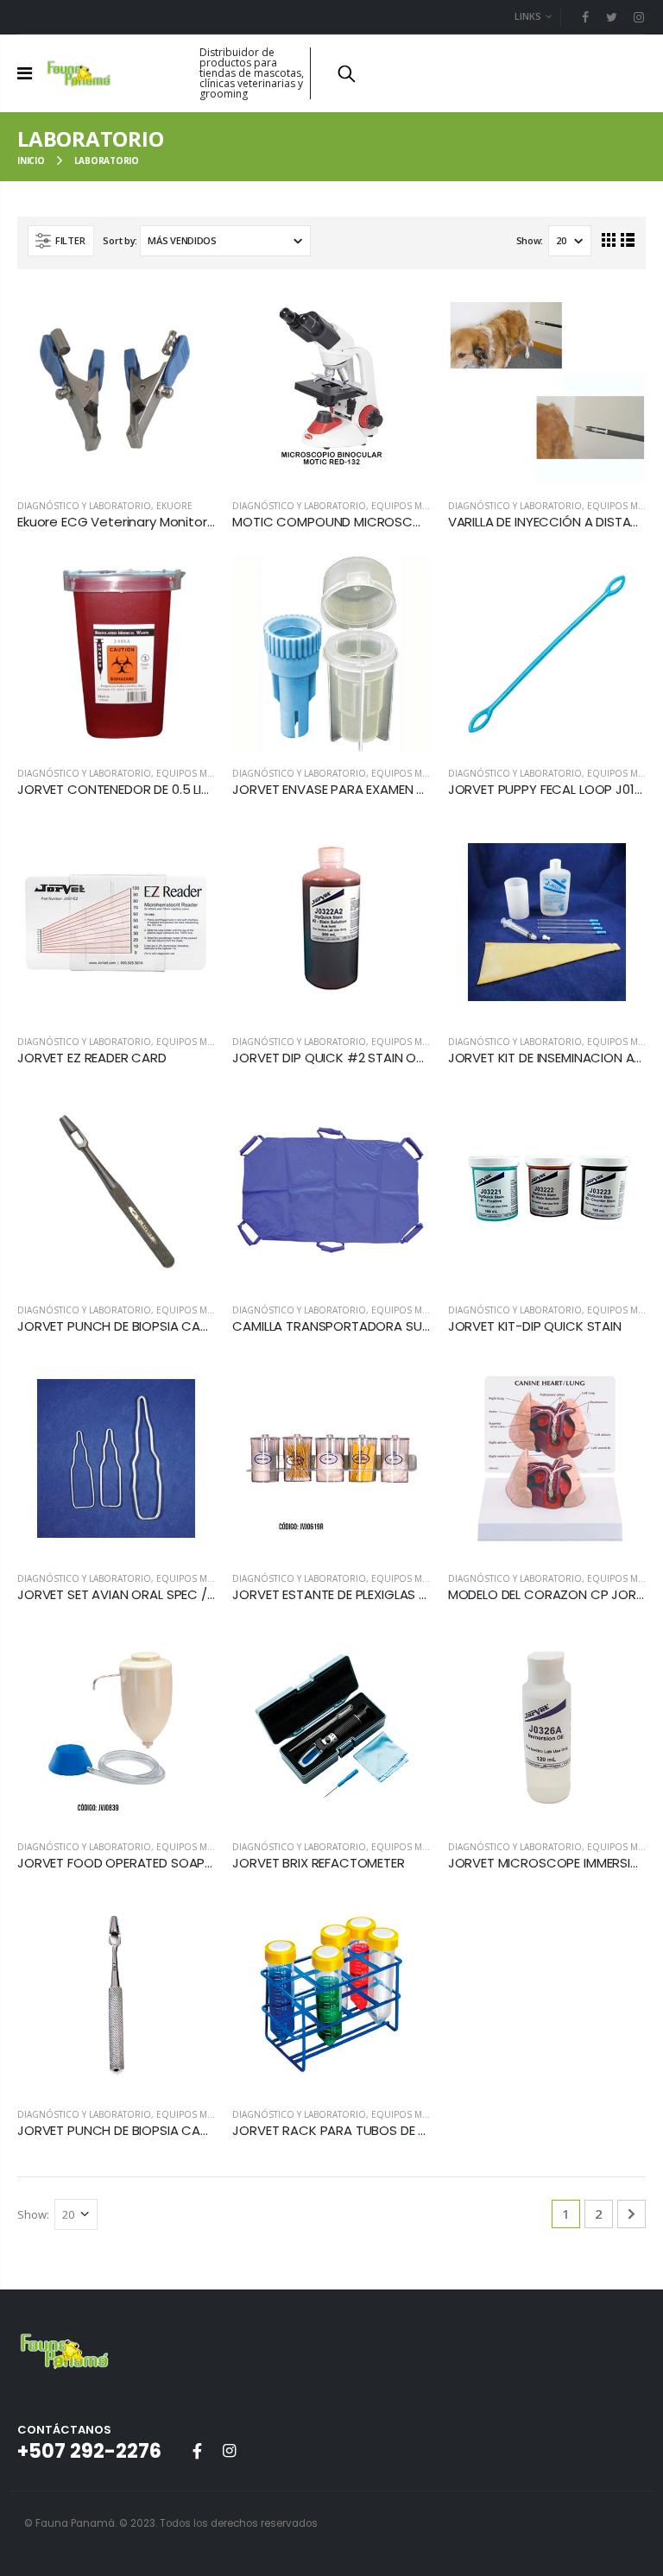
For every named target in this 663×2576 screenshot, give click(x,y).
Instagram (229, 2451)
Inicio (31, 161)
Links (528, 16)
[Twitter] (612, 17)
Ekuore (174, 506)
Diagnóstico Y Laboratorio (84, 506)
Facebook (197, 2451)
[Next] (631, 2214)
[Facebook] (586, 17)
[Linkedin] (638, 17)
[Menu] (25, 73)
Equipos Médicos (414, 506)
